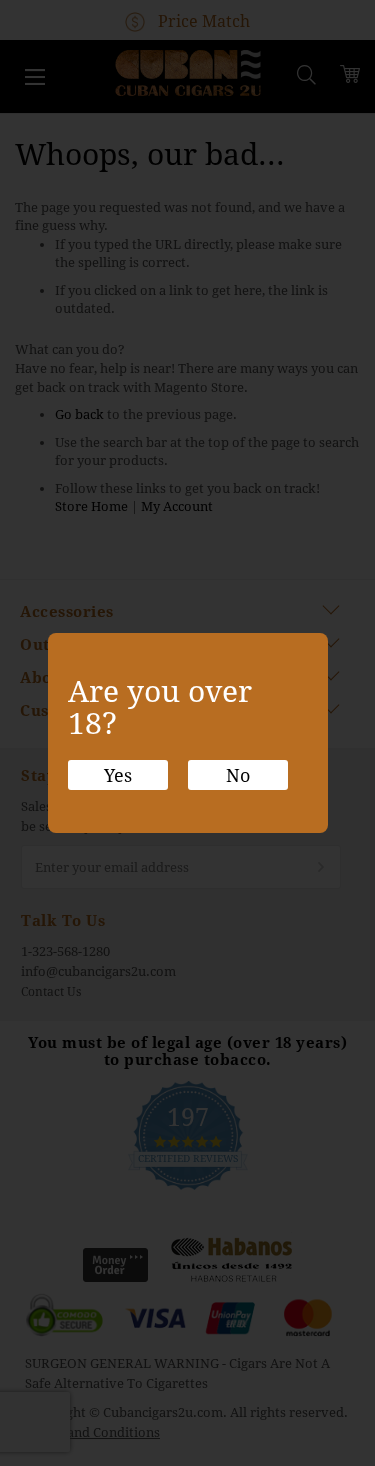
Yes (118, 775)
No (238, 775)
